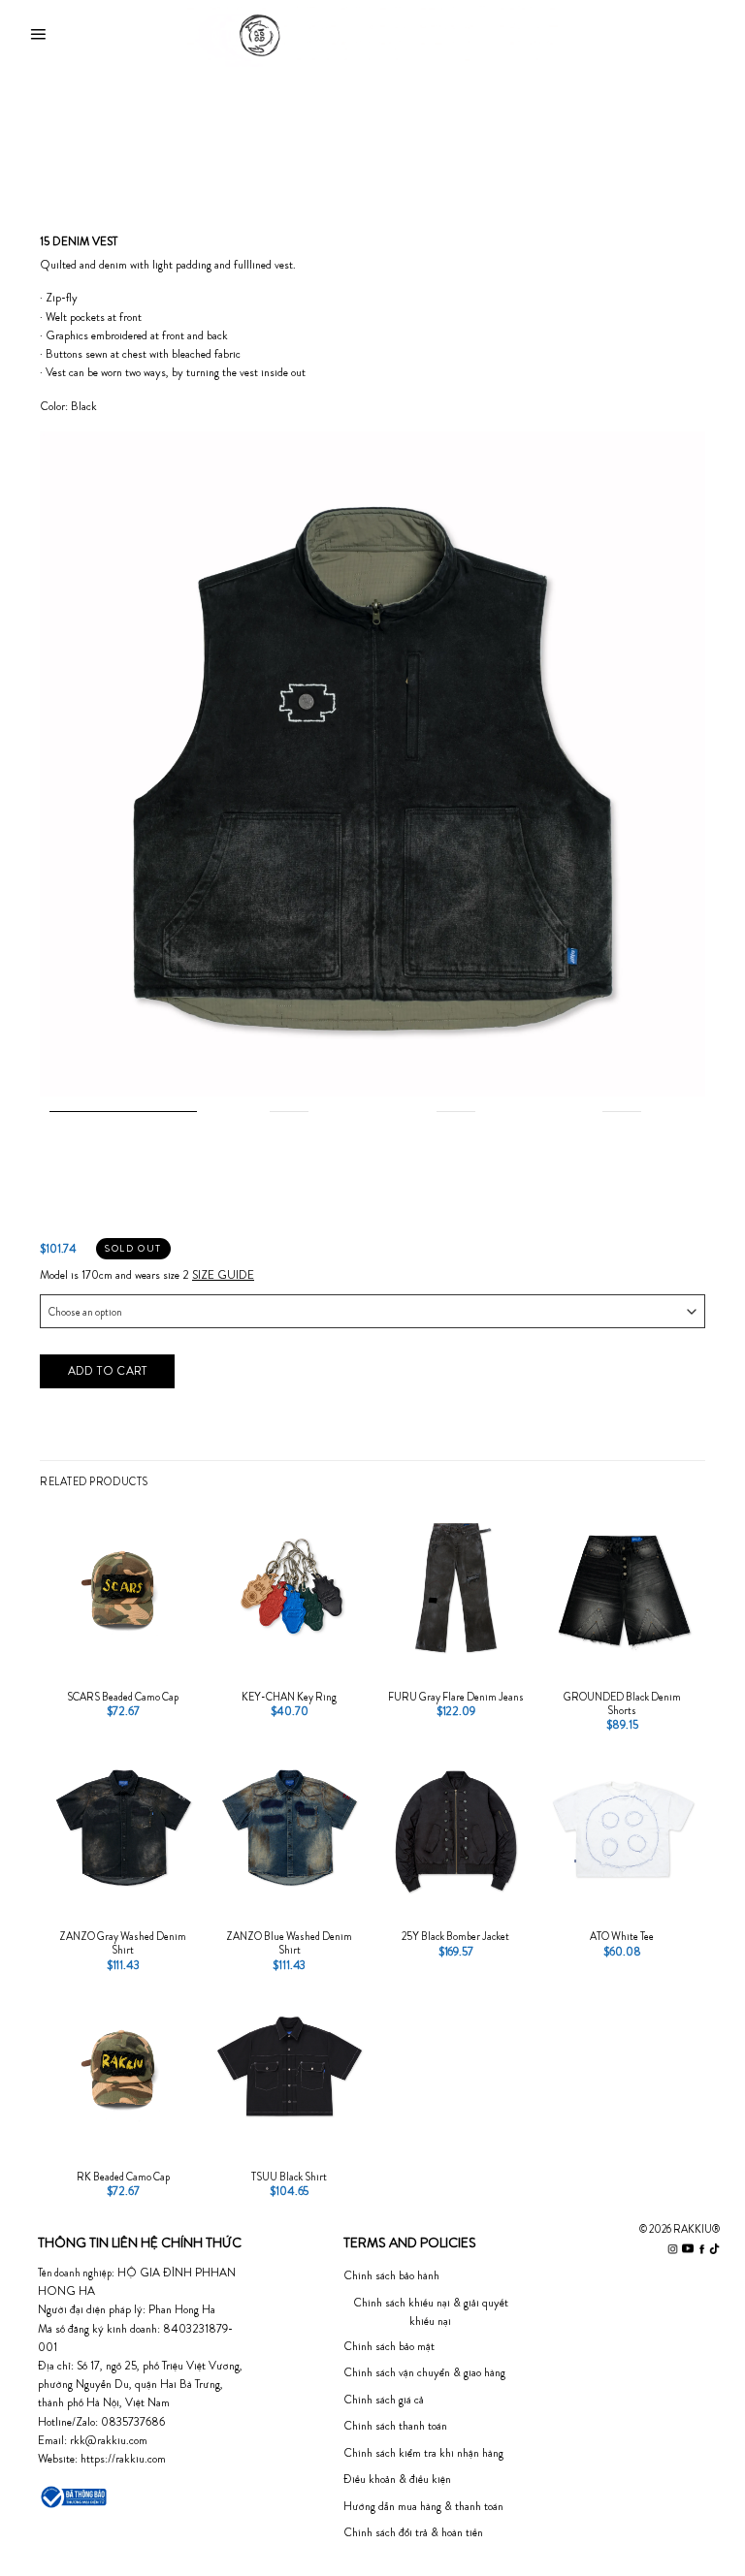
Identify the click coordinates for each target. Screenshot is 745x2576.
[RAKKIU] (373, 35)
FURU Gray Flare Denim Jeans (456, 1697)
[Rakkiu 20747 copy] (372, 762)
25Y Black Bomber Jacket (455, 1936)
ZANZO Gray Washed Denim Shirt (123, 1943)
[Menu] (38, 35)
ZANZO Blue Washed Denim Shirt (289, 1943)
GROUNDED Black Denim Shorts (622, 1703)
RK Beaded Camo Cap (123, 2177)
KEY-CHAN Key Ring (289, 1697)
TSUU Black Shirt (289, 2177)
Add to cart (108, 1370)
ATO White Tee (622, 1936)
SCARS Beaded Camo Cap (123, 1697)
